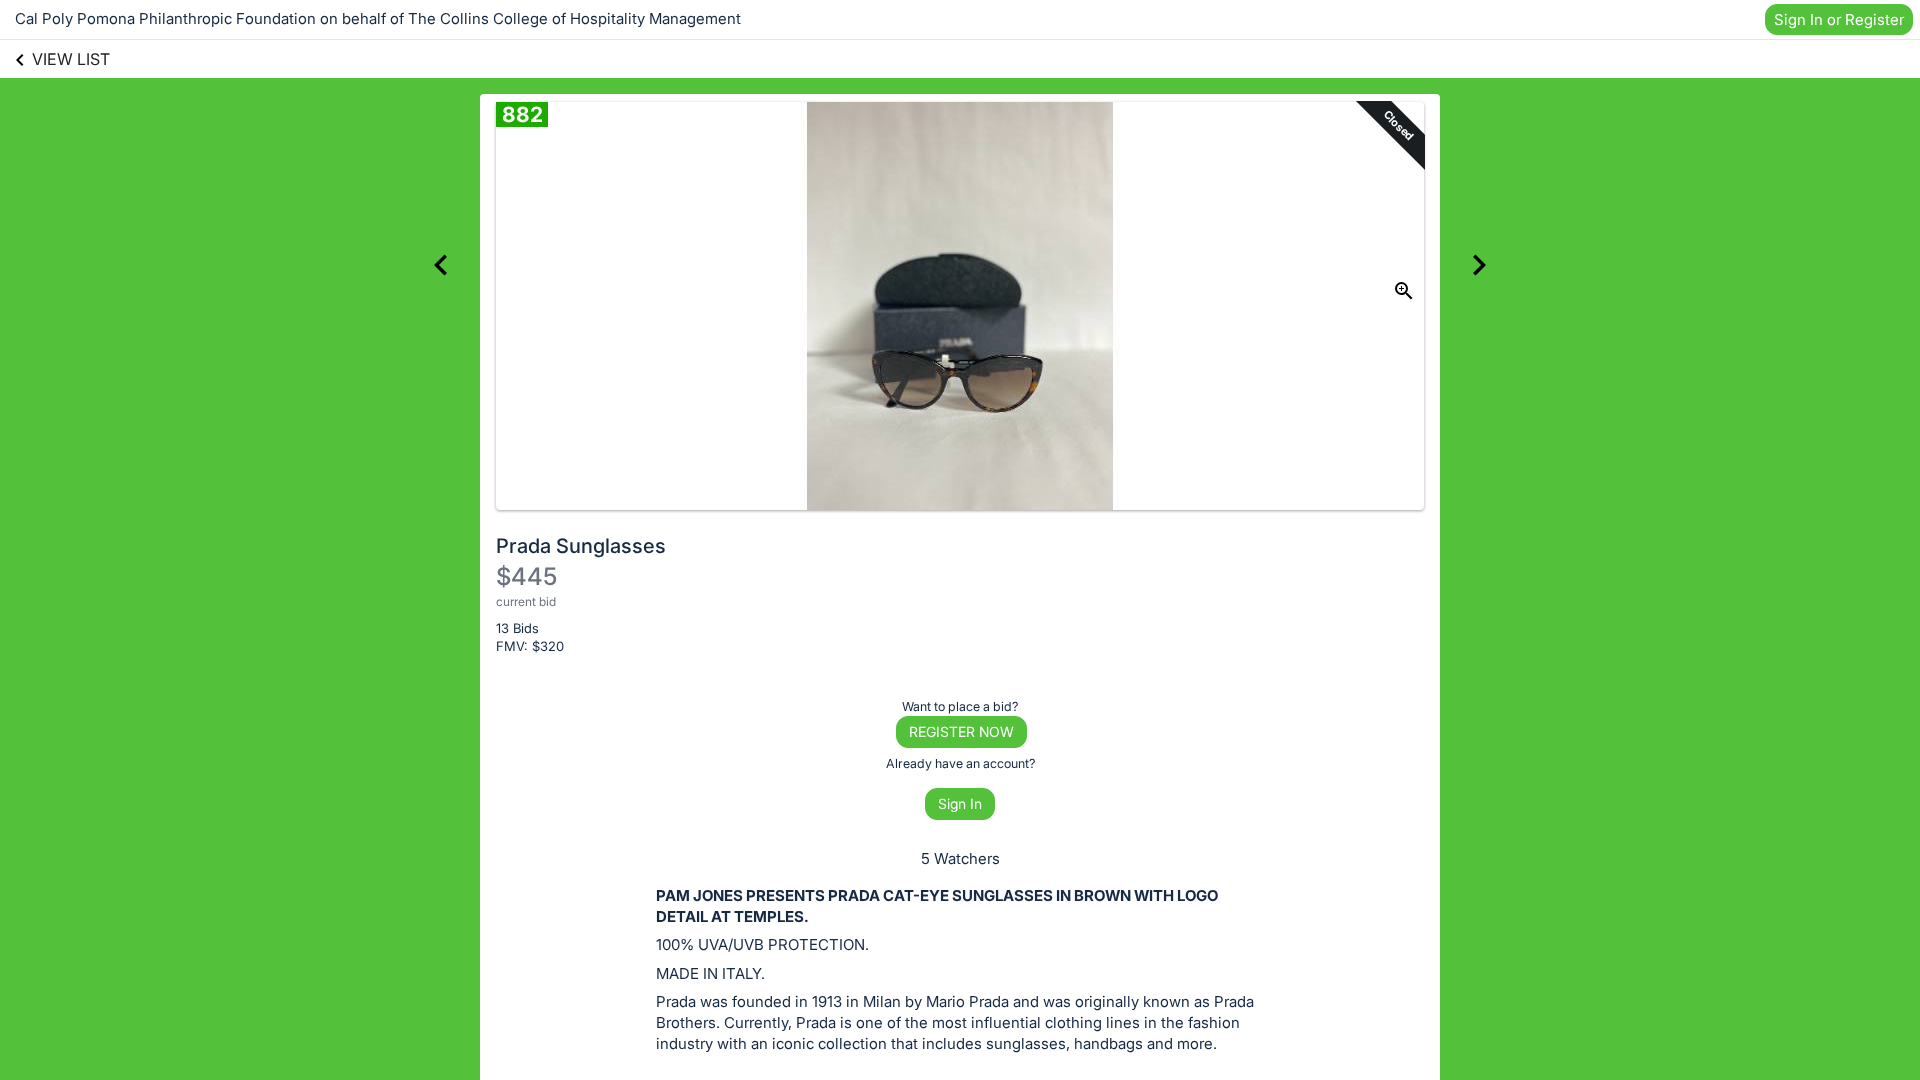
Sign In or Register (1839, 19)
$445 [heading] (526, 576)
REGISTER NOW (961, 731)
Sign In (960, 803)
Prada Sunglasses (581, 546)
